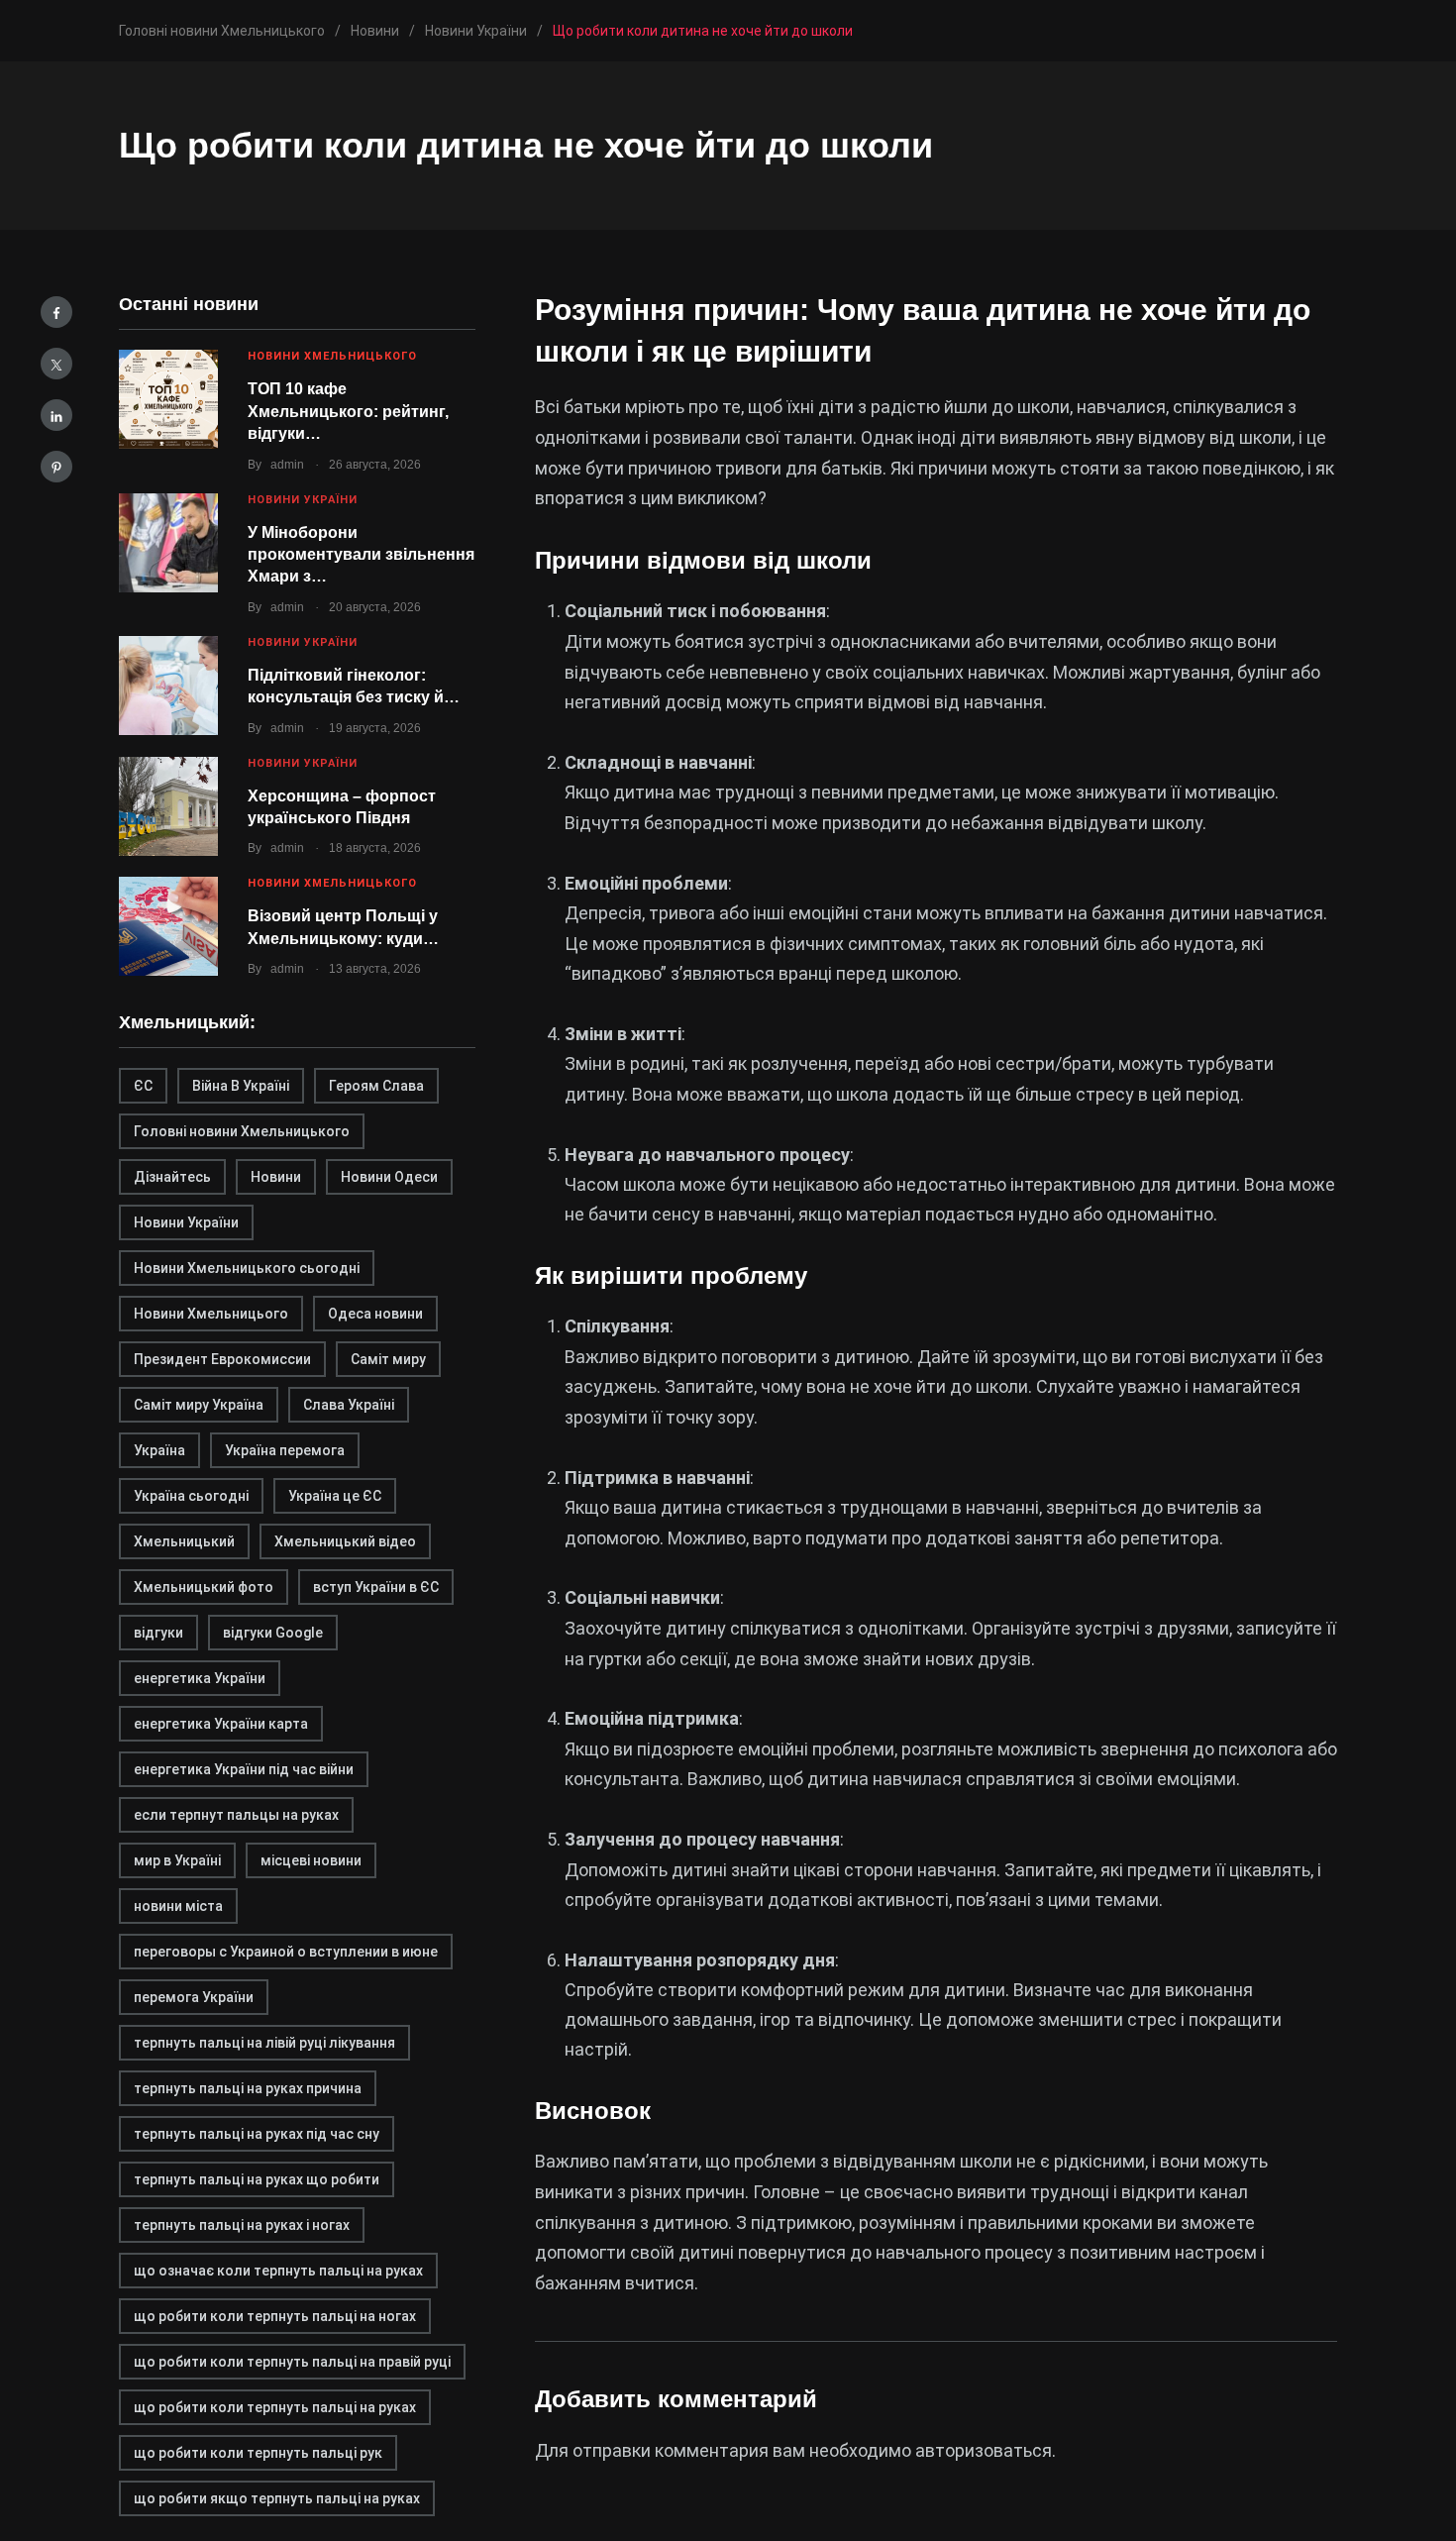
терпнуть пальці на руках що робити (257, 2179)
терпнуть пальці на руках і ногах (242, 2225)
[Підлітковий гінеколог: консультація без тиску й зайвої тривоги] (168, 686)
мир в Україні (177, 1860)
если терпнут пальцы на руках (236, 1815)
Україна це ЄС (335, 1496)
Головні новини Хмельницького (242, 1131)
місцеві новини (311, 1860)
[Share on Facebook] (56, 312)
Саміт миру (388, 1359)
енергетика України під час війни (244, 1769)
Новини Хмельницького (332, 356)
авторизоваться (984, 2450)
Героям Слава (376, 1086)
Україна (159, 1450)
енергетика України (200, 1678)
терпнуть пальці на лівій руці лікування (264, 2043)
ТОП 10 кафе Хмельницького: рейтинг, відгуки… (348, 411)
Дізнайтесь (172, 1177)
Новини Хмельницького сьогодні (247, 1268)
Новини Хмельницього (211, 1314)
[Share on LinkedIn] (56, 415)
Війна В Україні (241, 1086)
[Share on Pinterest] (56, 467)
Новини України (303, 500)
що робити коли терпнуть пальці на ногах (275, 2316)
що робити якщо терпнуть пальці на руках (277, 2498)
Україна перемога (285, 1450)
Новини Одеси (389, 1177)
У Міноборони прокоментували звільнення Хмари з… (361, 555)
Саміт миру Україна (199, 1405)
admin (287, 465)
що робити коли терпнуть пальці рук (258, 2453)
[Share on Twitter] (56, 364)
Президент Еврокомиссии (222, 1359)
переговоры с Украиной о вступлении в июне (286, 1952)
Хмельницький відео (345, 1541)
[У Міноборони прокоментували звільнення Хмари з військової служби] (168, 543)
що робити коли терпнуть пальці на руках (275, 2407)
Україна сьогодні (191, 1496)
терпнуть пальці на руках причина (248, 2088)
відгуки (158, 1633)
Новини (276, 1177)
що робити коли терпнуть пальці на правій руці (292, 2362)
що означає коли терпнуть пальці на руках (278, 2271)
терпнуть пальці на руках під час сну (257, 2134)
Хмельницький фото (204, 1587)
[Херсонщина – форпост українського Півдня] (168, 806)
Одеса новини (375, 1314)
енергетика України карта (221, 1724)
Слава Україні (349, 1405)
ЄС (143, 1086)
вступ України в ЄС (376, 1587)
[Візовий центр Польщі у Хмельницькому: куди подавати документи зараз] (168, 926)
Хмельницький (184, 1541)
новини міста (178, 1906)
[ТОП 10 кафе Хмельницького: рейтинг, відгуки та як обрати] (168, 399)
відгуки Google (273, 1633)
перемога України (194, 1997)
